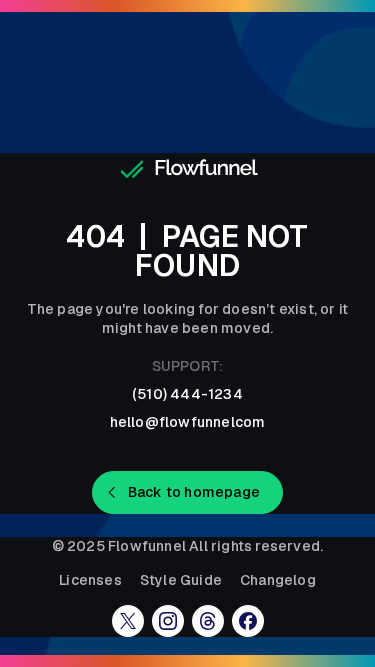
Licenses (90, 580)
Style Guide (181, 580)
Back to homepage (194, 492)
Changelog (278, 580)
